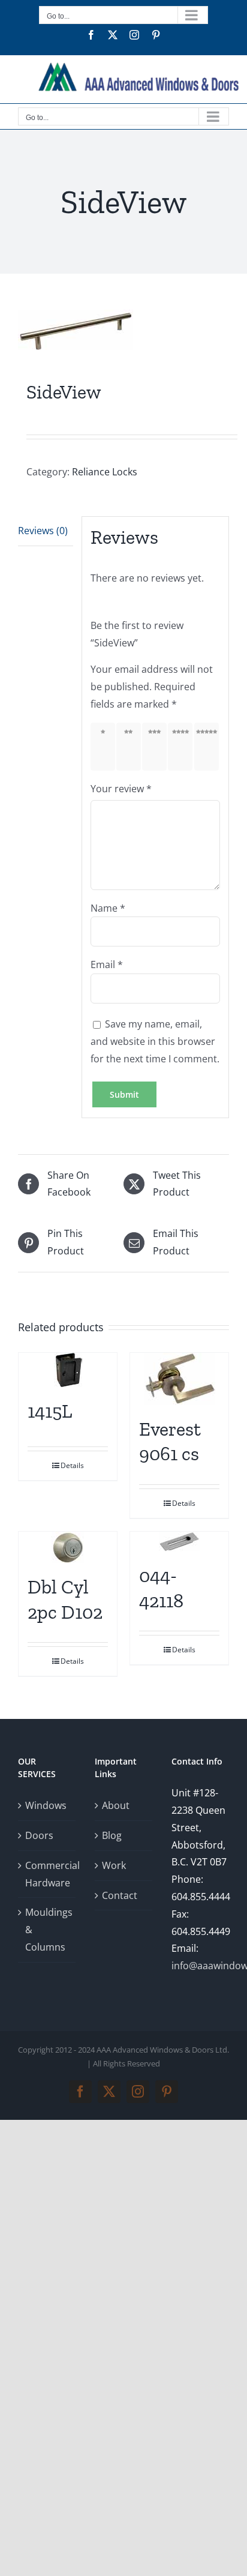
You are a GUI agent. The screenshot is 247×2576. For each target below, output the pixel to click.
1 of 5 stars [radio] (105, 747)
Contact (120, 1895)
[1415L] (68, 1370)
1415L (50, 1411)
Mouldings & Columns (47, 1930)
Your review (121, 789)
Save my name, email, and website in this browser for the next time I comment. (155, 1041)
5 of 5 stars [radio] (209, 747)
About (116, 1805)
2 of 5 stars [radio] (131, 747)
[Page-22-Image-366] (123, 330)
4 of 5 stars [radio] (183, 747)
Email (107, 964)
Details (72, 1465)
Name (108, 908)
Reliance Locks (105, 472)
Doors (39, 1835)
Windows (46, 1805)
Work (114, 1865)
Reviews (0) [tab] (43, 531)
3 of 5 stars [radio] (157, 747)
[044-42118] (179, 1542)
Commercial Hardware (47, 1874)
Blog (112, 1835)
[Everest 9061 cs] (179, 1379)
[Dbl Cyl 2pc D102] (68, 1547)
